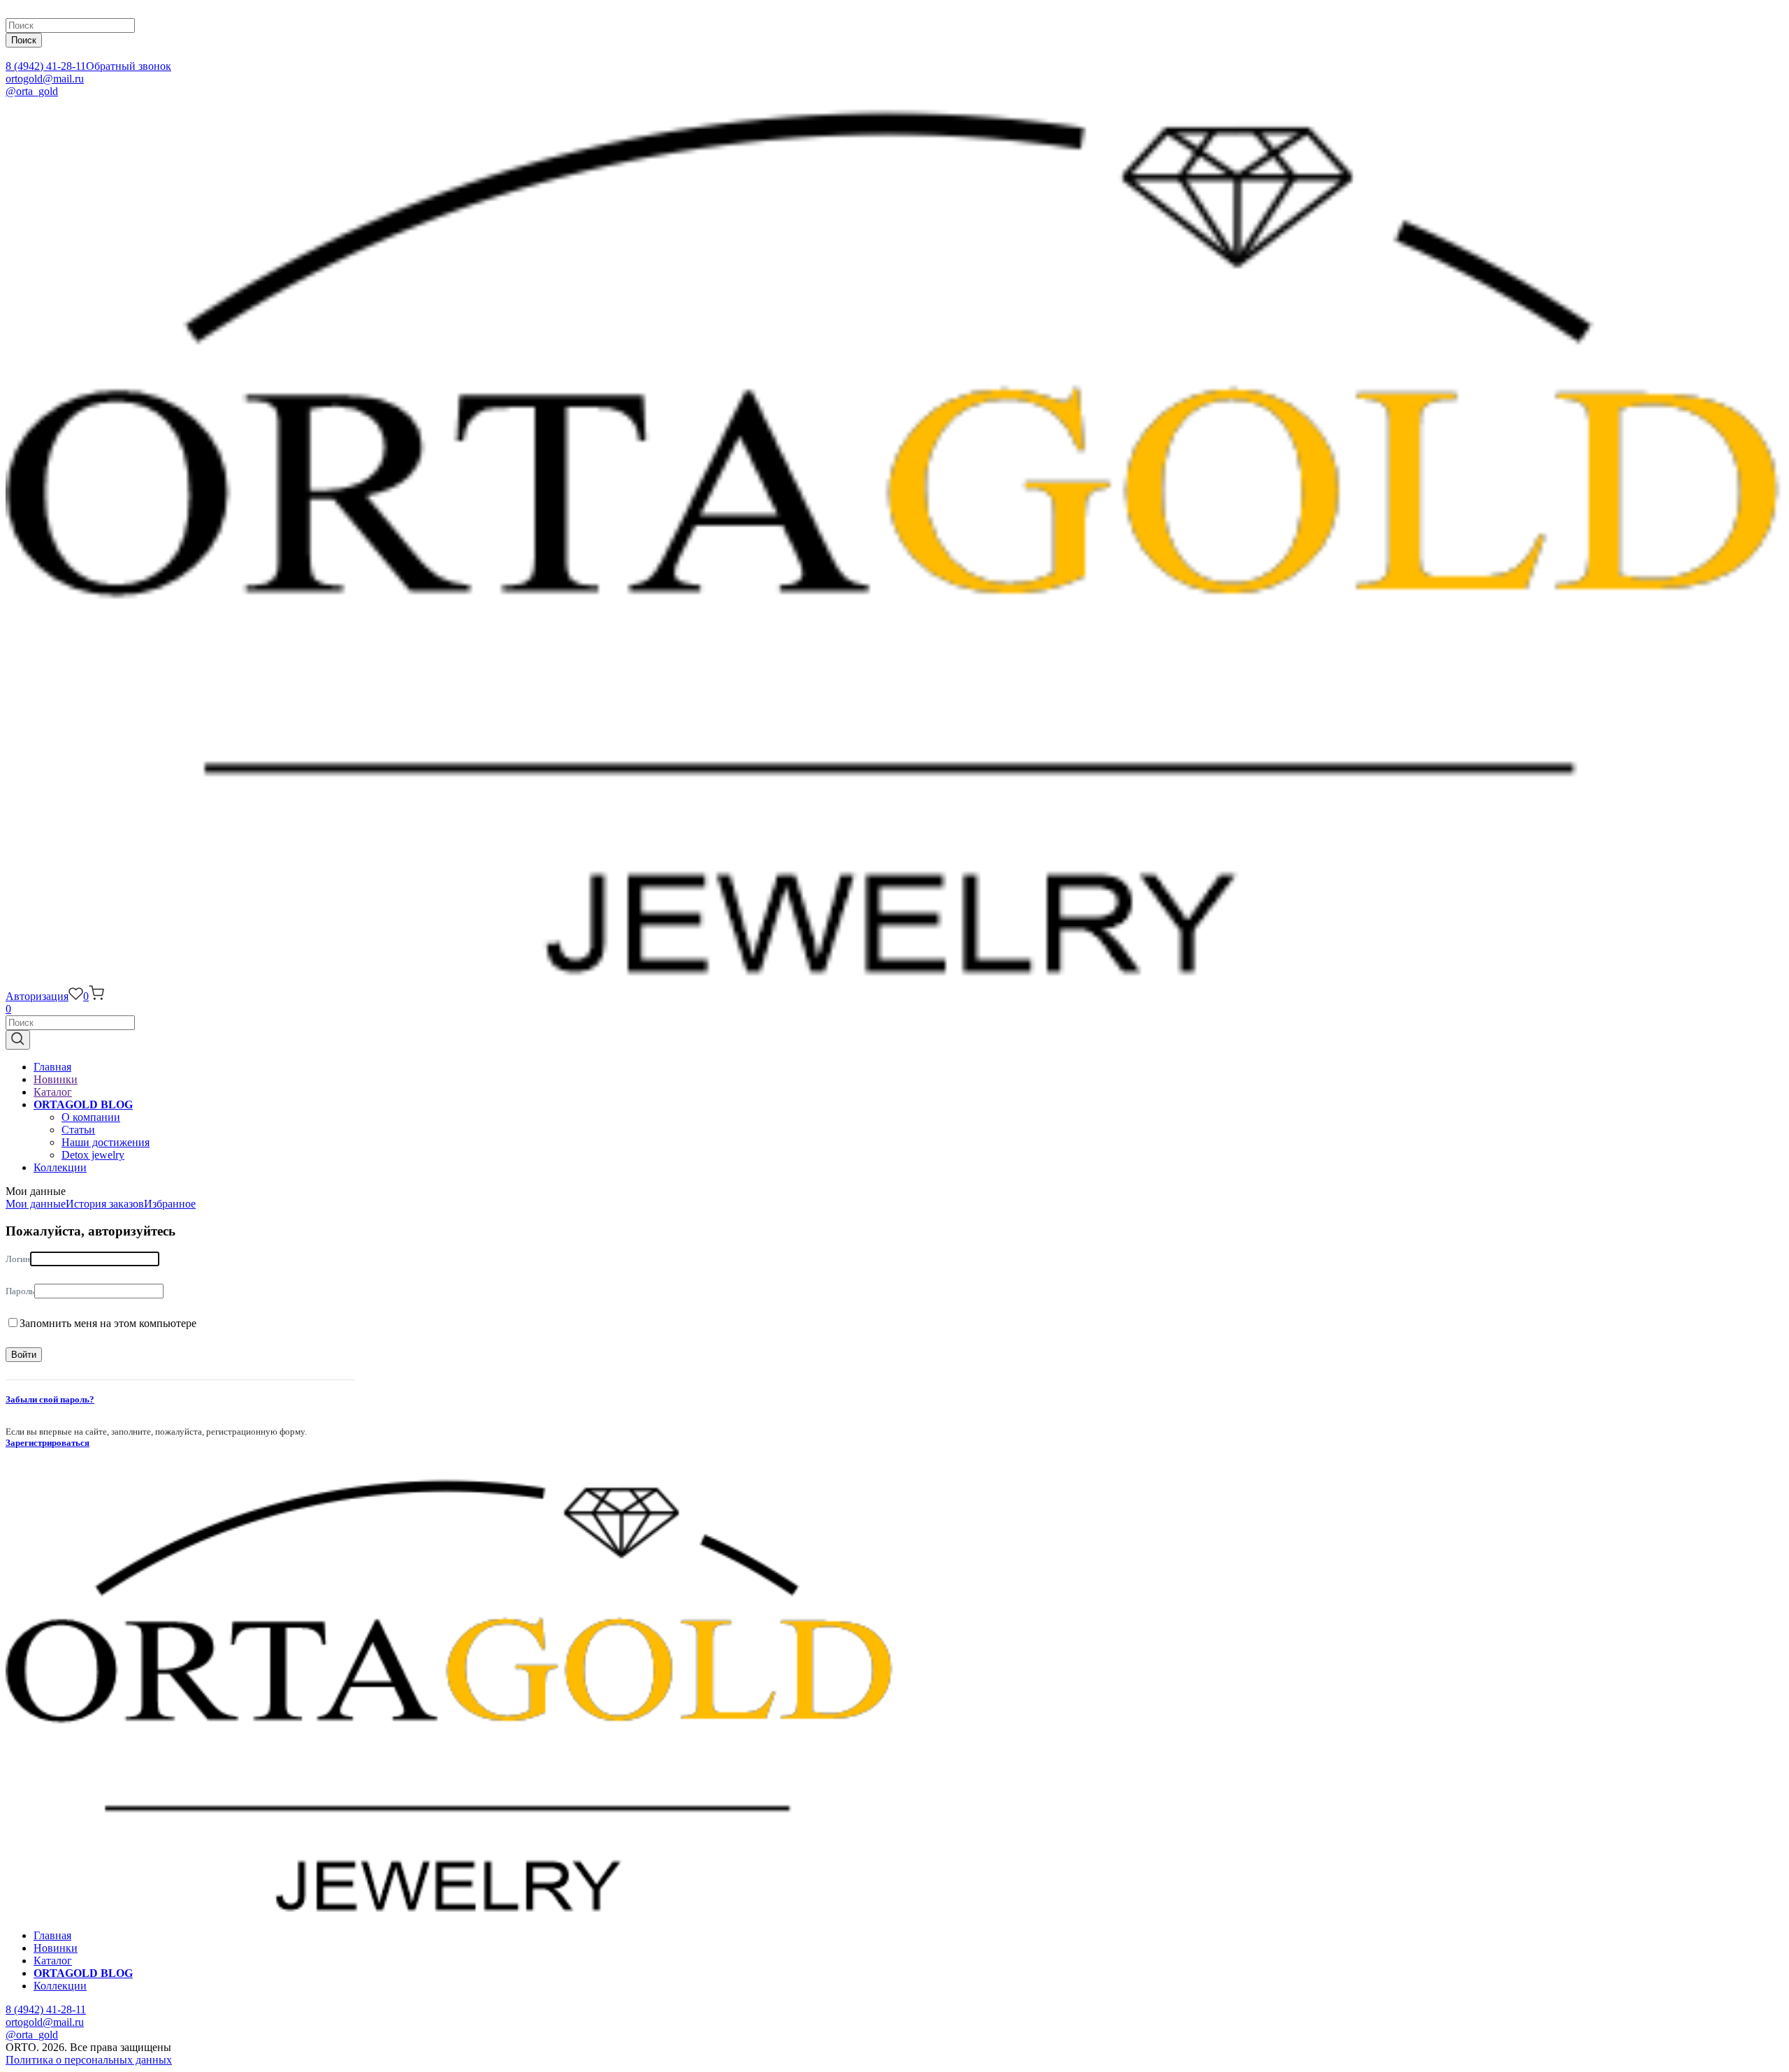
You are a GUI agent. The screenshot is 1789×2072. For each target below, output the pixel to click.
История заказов (105, 1204)
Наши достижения (106, 1142)
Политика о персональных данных (89, 2060)
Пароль (20, 1291)
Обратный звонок (129, 66)
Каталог (53, 1092)
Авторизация (37, 996)
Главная (52, 1067)
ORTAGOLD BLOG (83, 1104)
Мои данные (36, 1204)
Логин (18, 1259)
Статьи (78, 1130)
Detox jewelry (93, 1155)
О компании (91, 1117)
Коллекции (60, 1167)
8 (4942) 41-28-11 (46, 66)
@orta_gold (32, 91)
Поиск (24, 40)
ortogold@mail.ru (45, 79)
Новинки (56, 1079)
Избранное (170, 1204)
